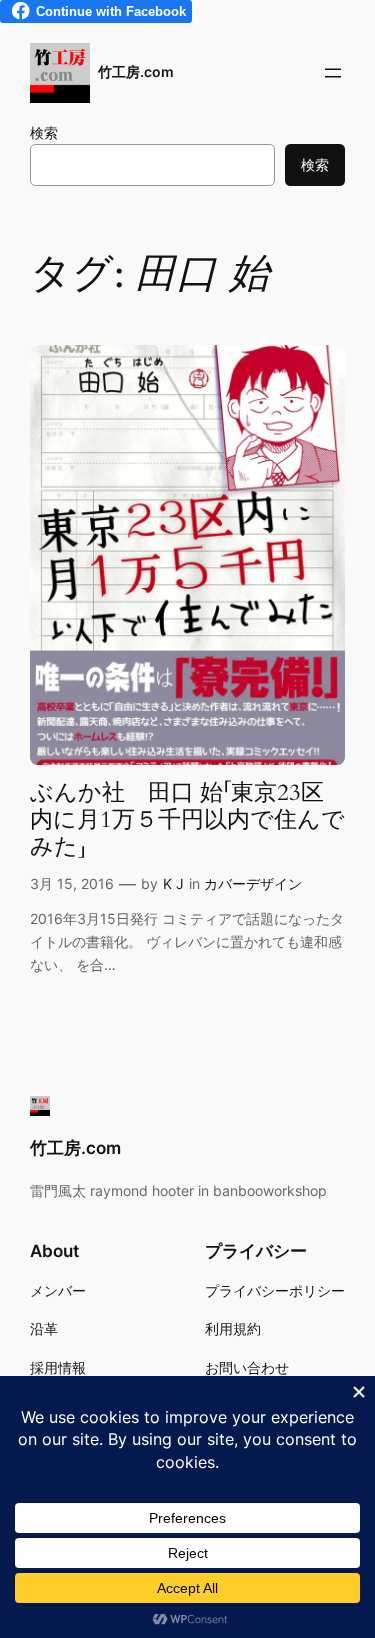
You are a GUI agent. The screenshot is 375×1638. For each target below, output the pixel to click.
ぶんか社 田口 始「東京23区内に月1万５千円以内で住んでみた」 (187, 821)
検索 (44, 132)
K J (173, 883)
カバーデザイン (253, 883)
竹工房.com (136, 71)
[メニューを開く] (333, 73)
